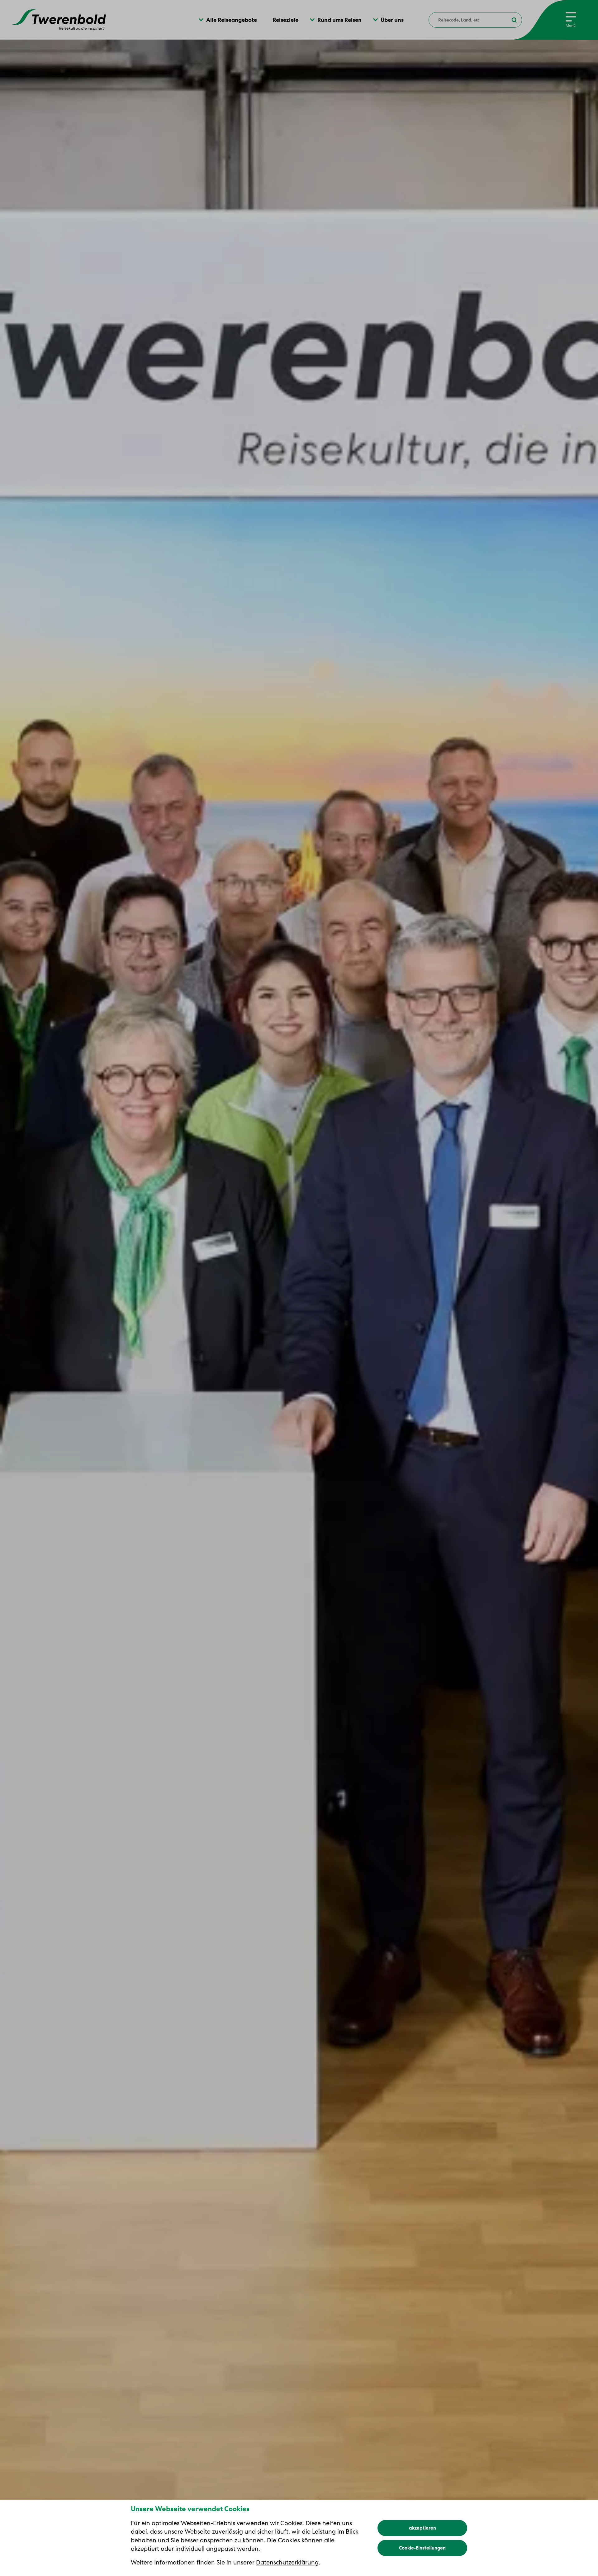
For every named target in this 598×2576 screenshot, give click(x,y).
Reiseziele (285, 20)
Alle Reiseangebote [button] (232, 20)
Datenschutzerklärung (287, 2562)
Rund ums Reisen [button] (339, 20)
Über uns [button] (392, 20)
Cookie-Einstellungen (422, 2548)
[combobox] (475, 20)
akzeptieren (422, 2528)
